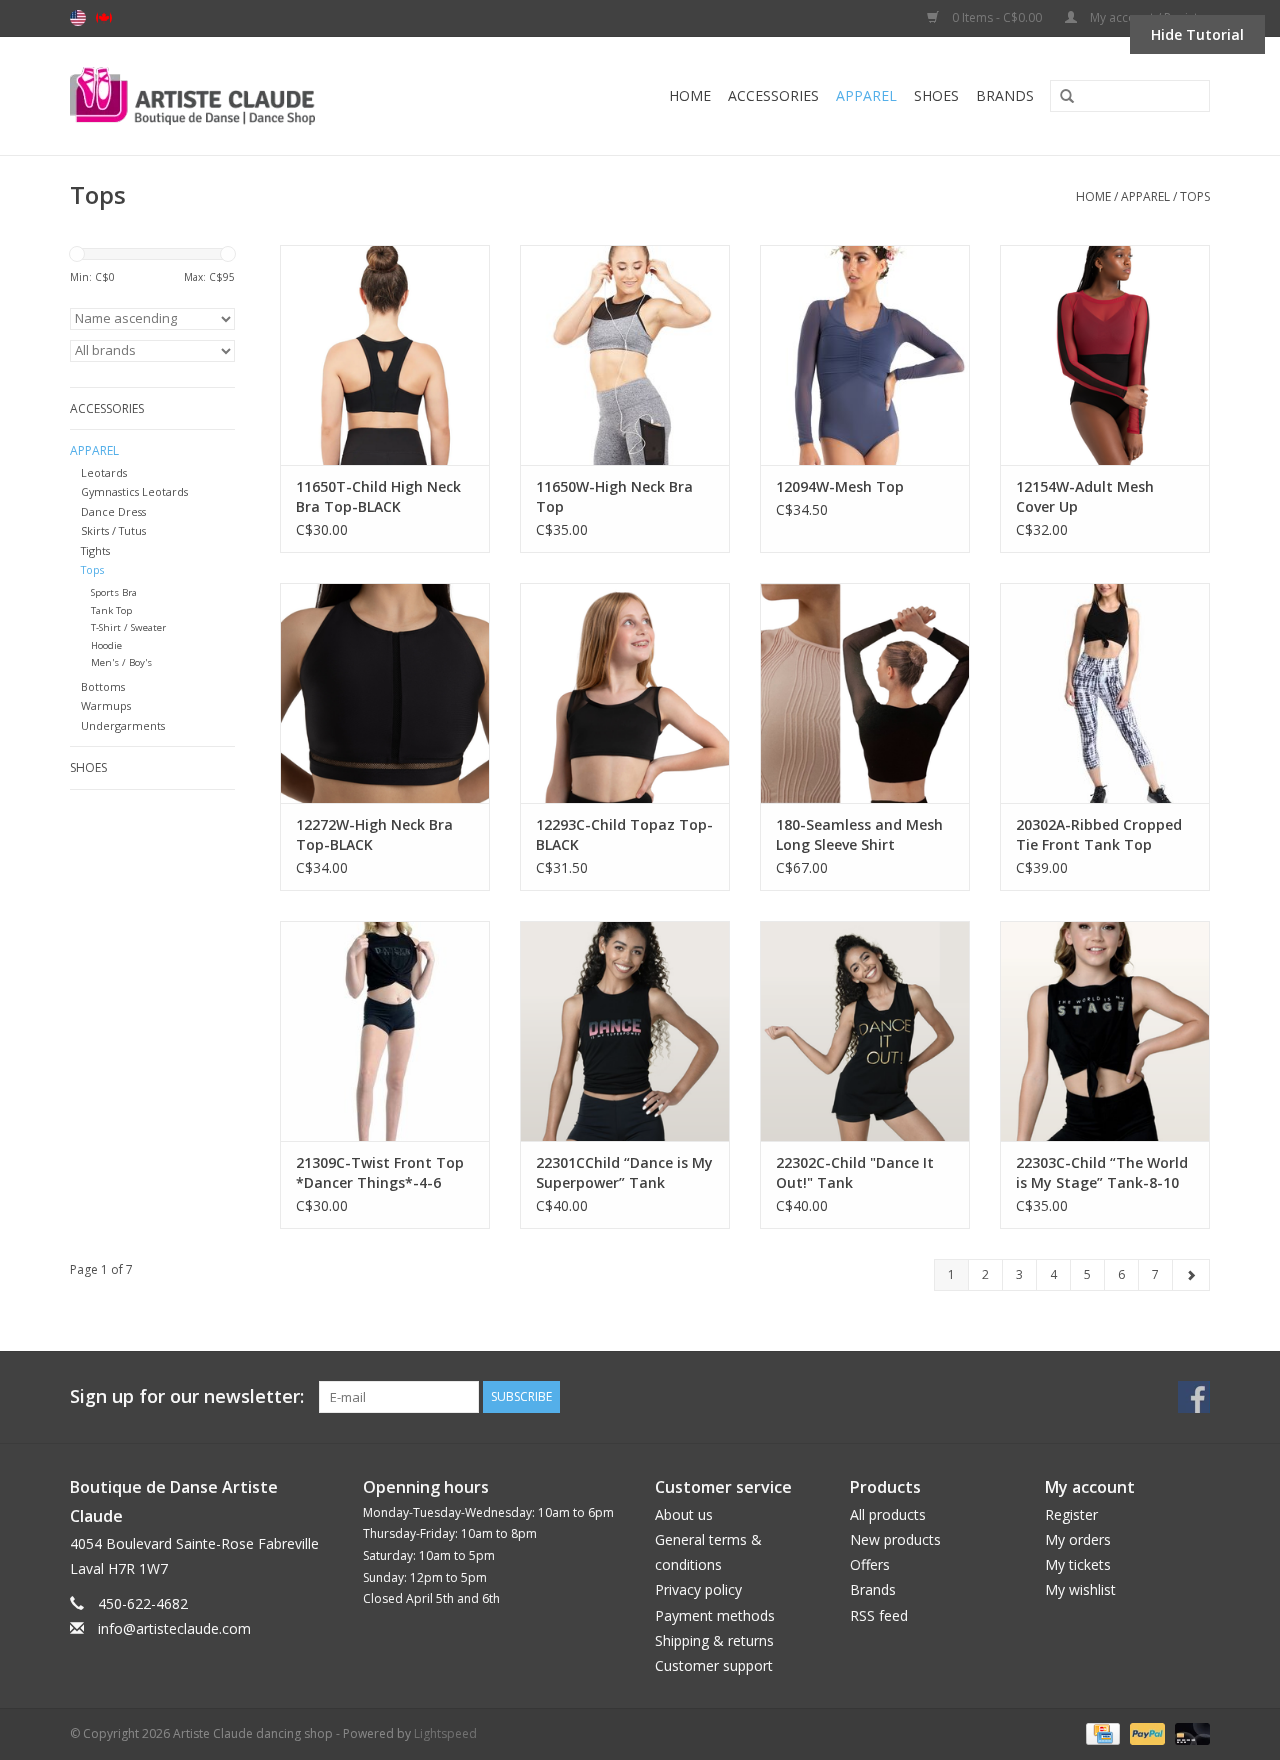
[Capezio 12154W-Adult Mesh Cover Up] (1105, 355)
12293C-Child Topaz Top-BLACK (624, 834)
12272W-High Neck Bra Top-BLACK (374, 834)
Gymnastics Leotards (134, 491)
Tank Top (111, 610)
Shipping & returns (714, 1640)
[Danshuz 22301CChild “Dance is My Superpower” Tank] (625, 1031)
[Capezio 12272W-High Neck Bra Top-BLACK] (385, 693)
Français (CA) (104, 18)
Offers (870, 1564)
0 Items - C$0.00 (997, 17)
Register (1071, 1514)
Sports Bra (114, 592)
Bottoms (103, 686)
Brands (1005, 95)
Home (690, 95)
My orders (1078, 1539)
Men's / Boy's (121, 662)
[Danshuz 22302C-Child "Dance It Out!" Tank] (865, 1031)
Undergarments (123, 725)
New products (895, 1539)
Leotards (104, 472)
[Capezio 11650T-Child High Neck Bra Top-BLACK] (385, 355)
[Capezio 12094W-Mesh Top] (865, 355)
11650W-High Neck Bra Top (614, 496)
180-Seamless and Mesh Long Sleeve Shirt (859, 834)
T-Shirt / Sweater (128, 627)
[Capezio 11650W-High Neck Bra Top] (625, 355)
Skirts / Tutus (113, 530)
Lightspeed (445, 1733)
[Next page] (1191, 1275)
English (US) (78, 18)
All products (888, 1514)
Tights (95, 550)
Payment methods (715, 1615)
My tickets (1078, 1564)
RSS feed (879, 1615)
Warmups (106, 705)
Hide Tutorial (1197, 34)
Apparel (866, 95)
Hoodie (106, 645)
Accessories (773, 95)
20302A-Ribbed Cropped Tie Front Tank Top (1099, 834)
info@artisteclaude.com (174, 1628)
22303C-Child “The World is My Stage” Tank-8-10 (1102, 1172)
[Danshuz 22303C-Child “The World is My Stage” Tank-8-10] (1105, 1031)
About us (684, 1514)
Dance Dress (113, 511)
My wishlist (1080, 1589)
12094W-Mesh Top (840, 486)
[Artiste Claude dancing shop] (246, 96)
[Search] (1060, 97)
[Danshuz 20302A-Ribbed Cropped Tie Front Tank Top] (1105, 693)
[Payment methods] (1101, 1732)
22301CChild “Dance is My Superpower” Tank (624, 1172)
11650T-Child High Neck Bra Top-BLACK (378, 496)
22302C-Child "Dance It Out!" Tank (855, 1172)
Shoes (936, 95)
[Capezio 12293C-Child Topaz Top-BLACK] (625, 693)
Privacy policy (698, 1589)
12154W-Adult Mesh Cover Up (1085, 496)
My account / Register (1148, 17)
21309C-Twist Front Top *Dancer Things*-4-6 (380, 1172)
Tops (1195, 196)
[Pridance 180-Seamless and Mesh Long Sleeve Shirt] (865, 693)
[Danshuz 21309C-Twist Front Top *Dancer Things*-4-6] (385, 1031)
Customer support (714, 1665)
